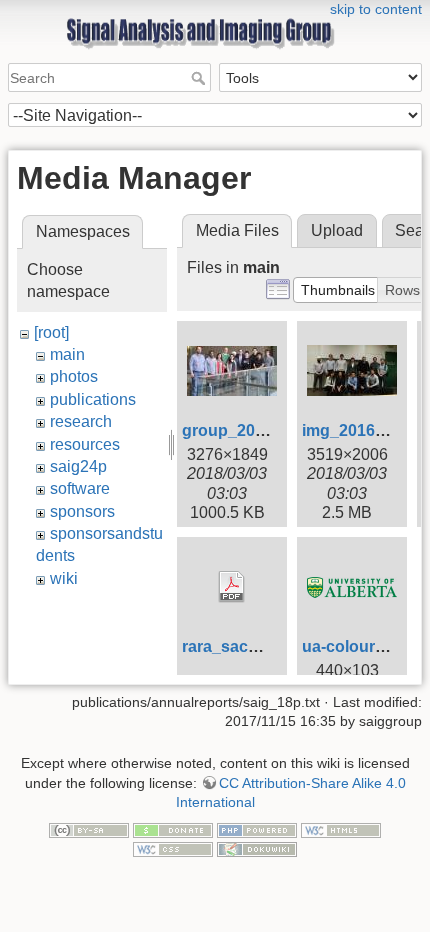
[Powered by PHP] (257, 829)
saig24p (78, 466)
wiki (64, 578)
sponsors (82, 511)
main (67, 354)
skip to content (376, 9)
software (80, 488)
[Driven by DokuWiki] (257, 849)
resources (85, 444)
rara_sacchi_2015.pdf (263, 646)
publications (93, 399)
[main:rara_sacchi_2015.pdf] (232, 587)
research (81, 421)
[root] (51, 332)
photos (74, 376)
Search (200, 78)
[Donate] (173, 829)
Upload (337, 230)
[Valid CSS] (173, 849)
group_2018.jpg (241, 430)
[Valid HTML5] (341, 829)
